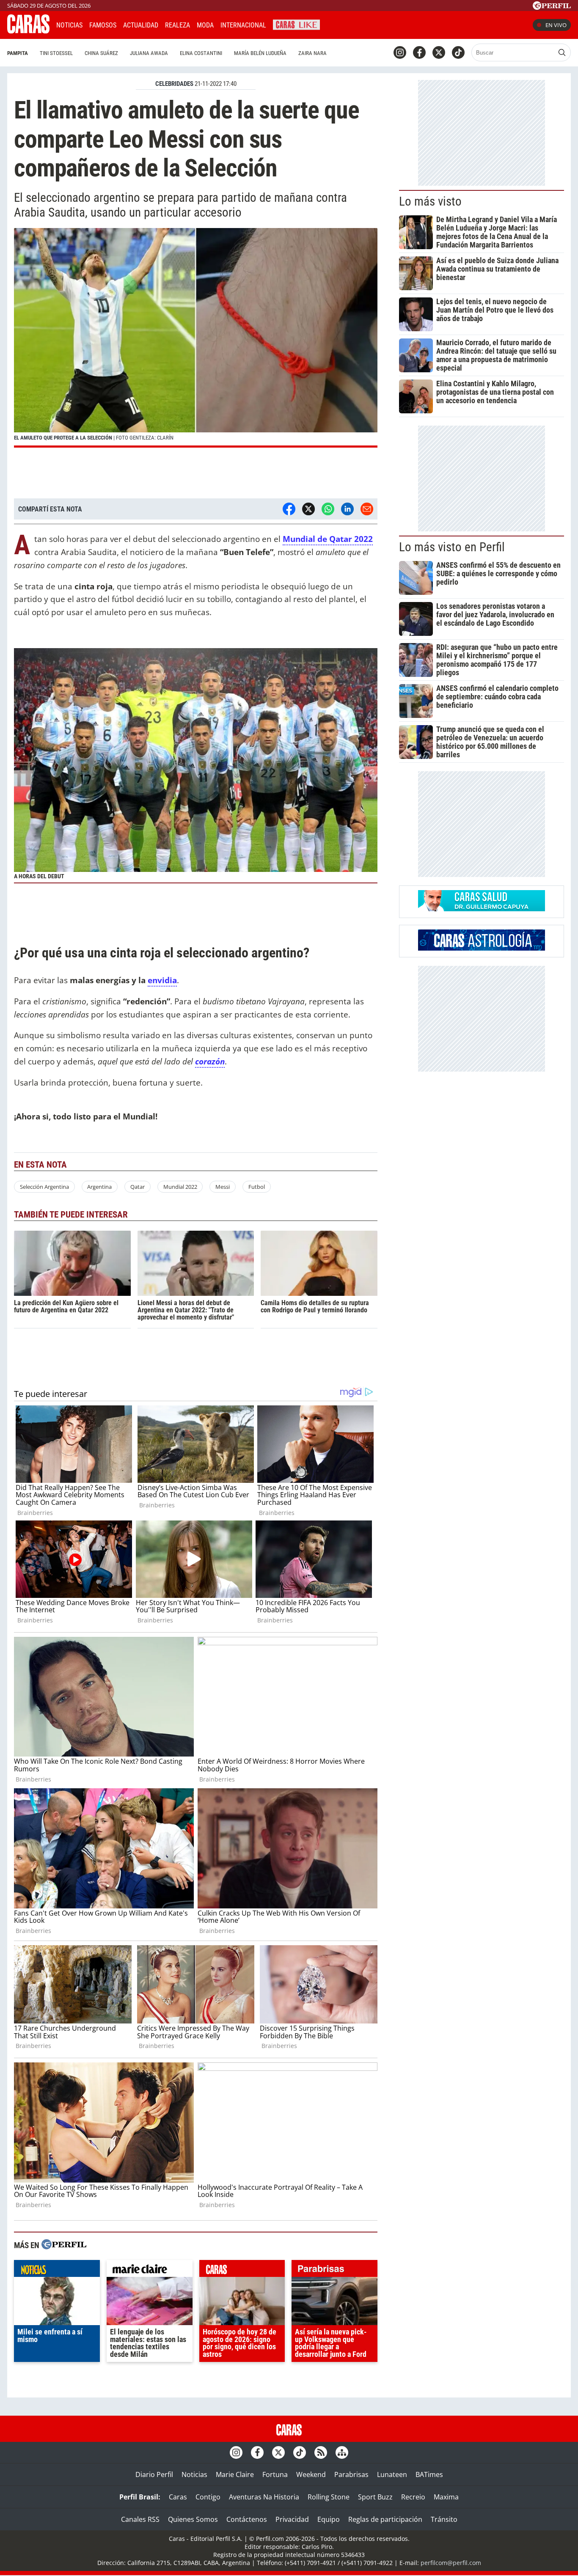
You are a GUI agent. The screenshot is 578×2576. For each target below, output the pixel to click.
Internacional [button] (243, 25)
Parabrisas (351, 2474)
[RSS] (321, 2452)
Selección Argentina (44, 1187)
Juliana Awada (149, 53)
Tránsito (444, 2519)
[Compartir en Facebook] (289, 509)
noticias (57, 2271)
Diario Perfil (154, 2474)
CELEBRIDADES (174, 84)
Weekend (311, 2474)
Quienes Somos (193, 2519)
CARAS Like (296, 24)
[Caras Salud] (482, 909)
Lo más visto (430, 201)
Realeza (178, 25)
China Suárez (101, 53)
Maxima (446, 2497)
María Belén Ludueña (260, 53)
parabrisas (334, 2271)
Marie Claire (235, 2474)
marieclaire (150, 2271)
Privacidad (292, 2519)
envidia (162, 980)
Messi (223, 1187)
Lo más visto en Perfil (452, 547)
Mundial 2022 (180, 1187)
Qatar (138, 1187)
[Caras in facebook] (419, 52)
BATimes (429, 2474)
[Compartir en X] (308, 509)
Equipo (329, 2519)
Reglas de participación (385, 2519)
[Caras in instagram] (400, 52)
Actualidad (141, 25)
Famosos (103, 25)
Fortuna (275, 2474)
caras (242, 2271)
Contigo (208, 2497)
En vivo (556, 25)
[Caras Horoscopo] (482, 948)
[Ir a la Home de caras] (28, 31)
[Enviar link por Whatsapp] (328, 509)
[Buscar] (562, 52)
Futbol (257, 1187)
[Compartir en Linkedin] (347, 509)
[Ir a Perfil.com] (552, 7)
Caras (178, 2497)
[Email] (367, 509)
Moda (205, 25)
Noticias (69, 25)
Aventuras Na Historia (264, 2497)
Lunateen (392, 2474)
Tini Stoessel (56, 53)
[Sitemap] (342, 2452)
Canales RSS (140, 2519)
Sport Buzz (375, 2497)
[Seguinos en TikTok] (458, 52)
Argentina (99, 1187)
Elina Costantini (201, 53)
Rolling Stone (329, 2497)
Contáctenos (247, 2519)
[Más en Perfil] (64, 2245)
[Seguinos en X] (439, 52)
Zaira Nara (312, 53)
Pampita (18, 53)
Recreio (413, 2497)
